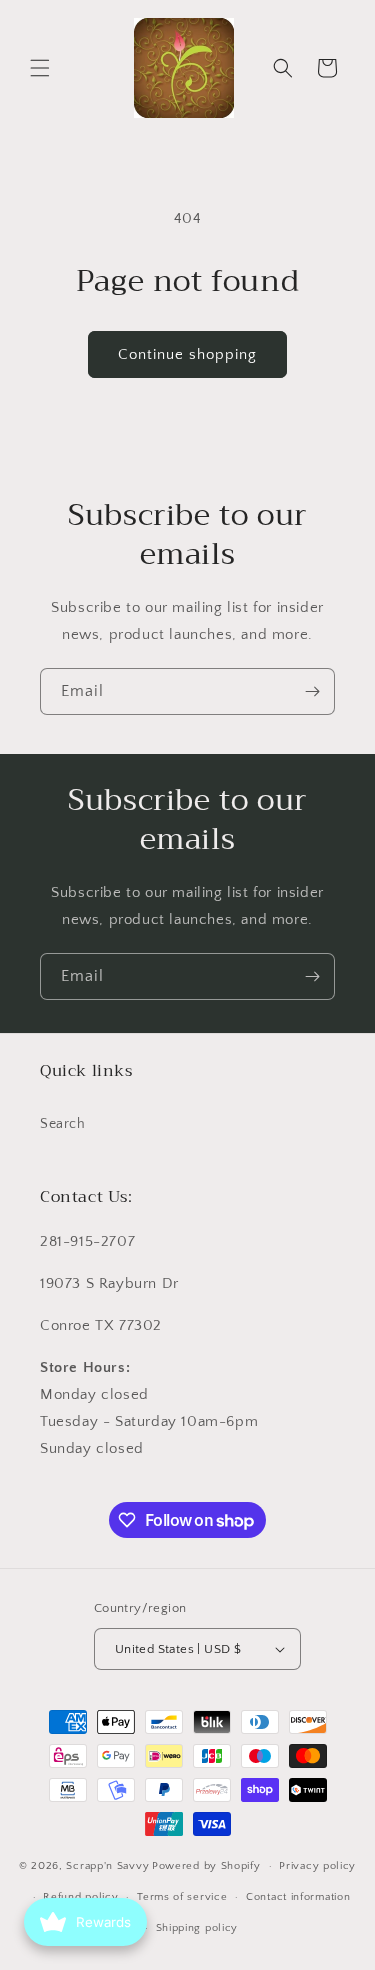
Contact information (298, 1897)
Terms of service (182, 1897)
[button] (40, 68)
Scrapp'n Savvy (107, 1866)
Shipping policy (197, 1928)
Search (63, 1124)
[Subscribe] (312, 691)
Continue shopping (187, 354)
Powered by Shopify (206, 1866)
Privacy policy (317, 1866)
